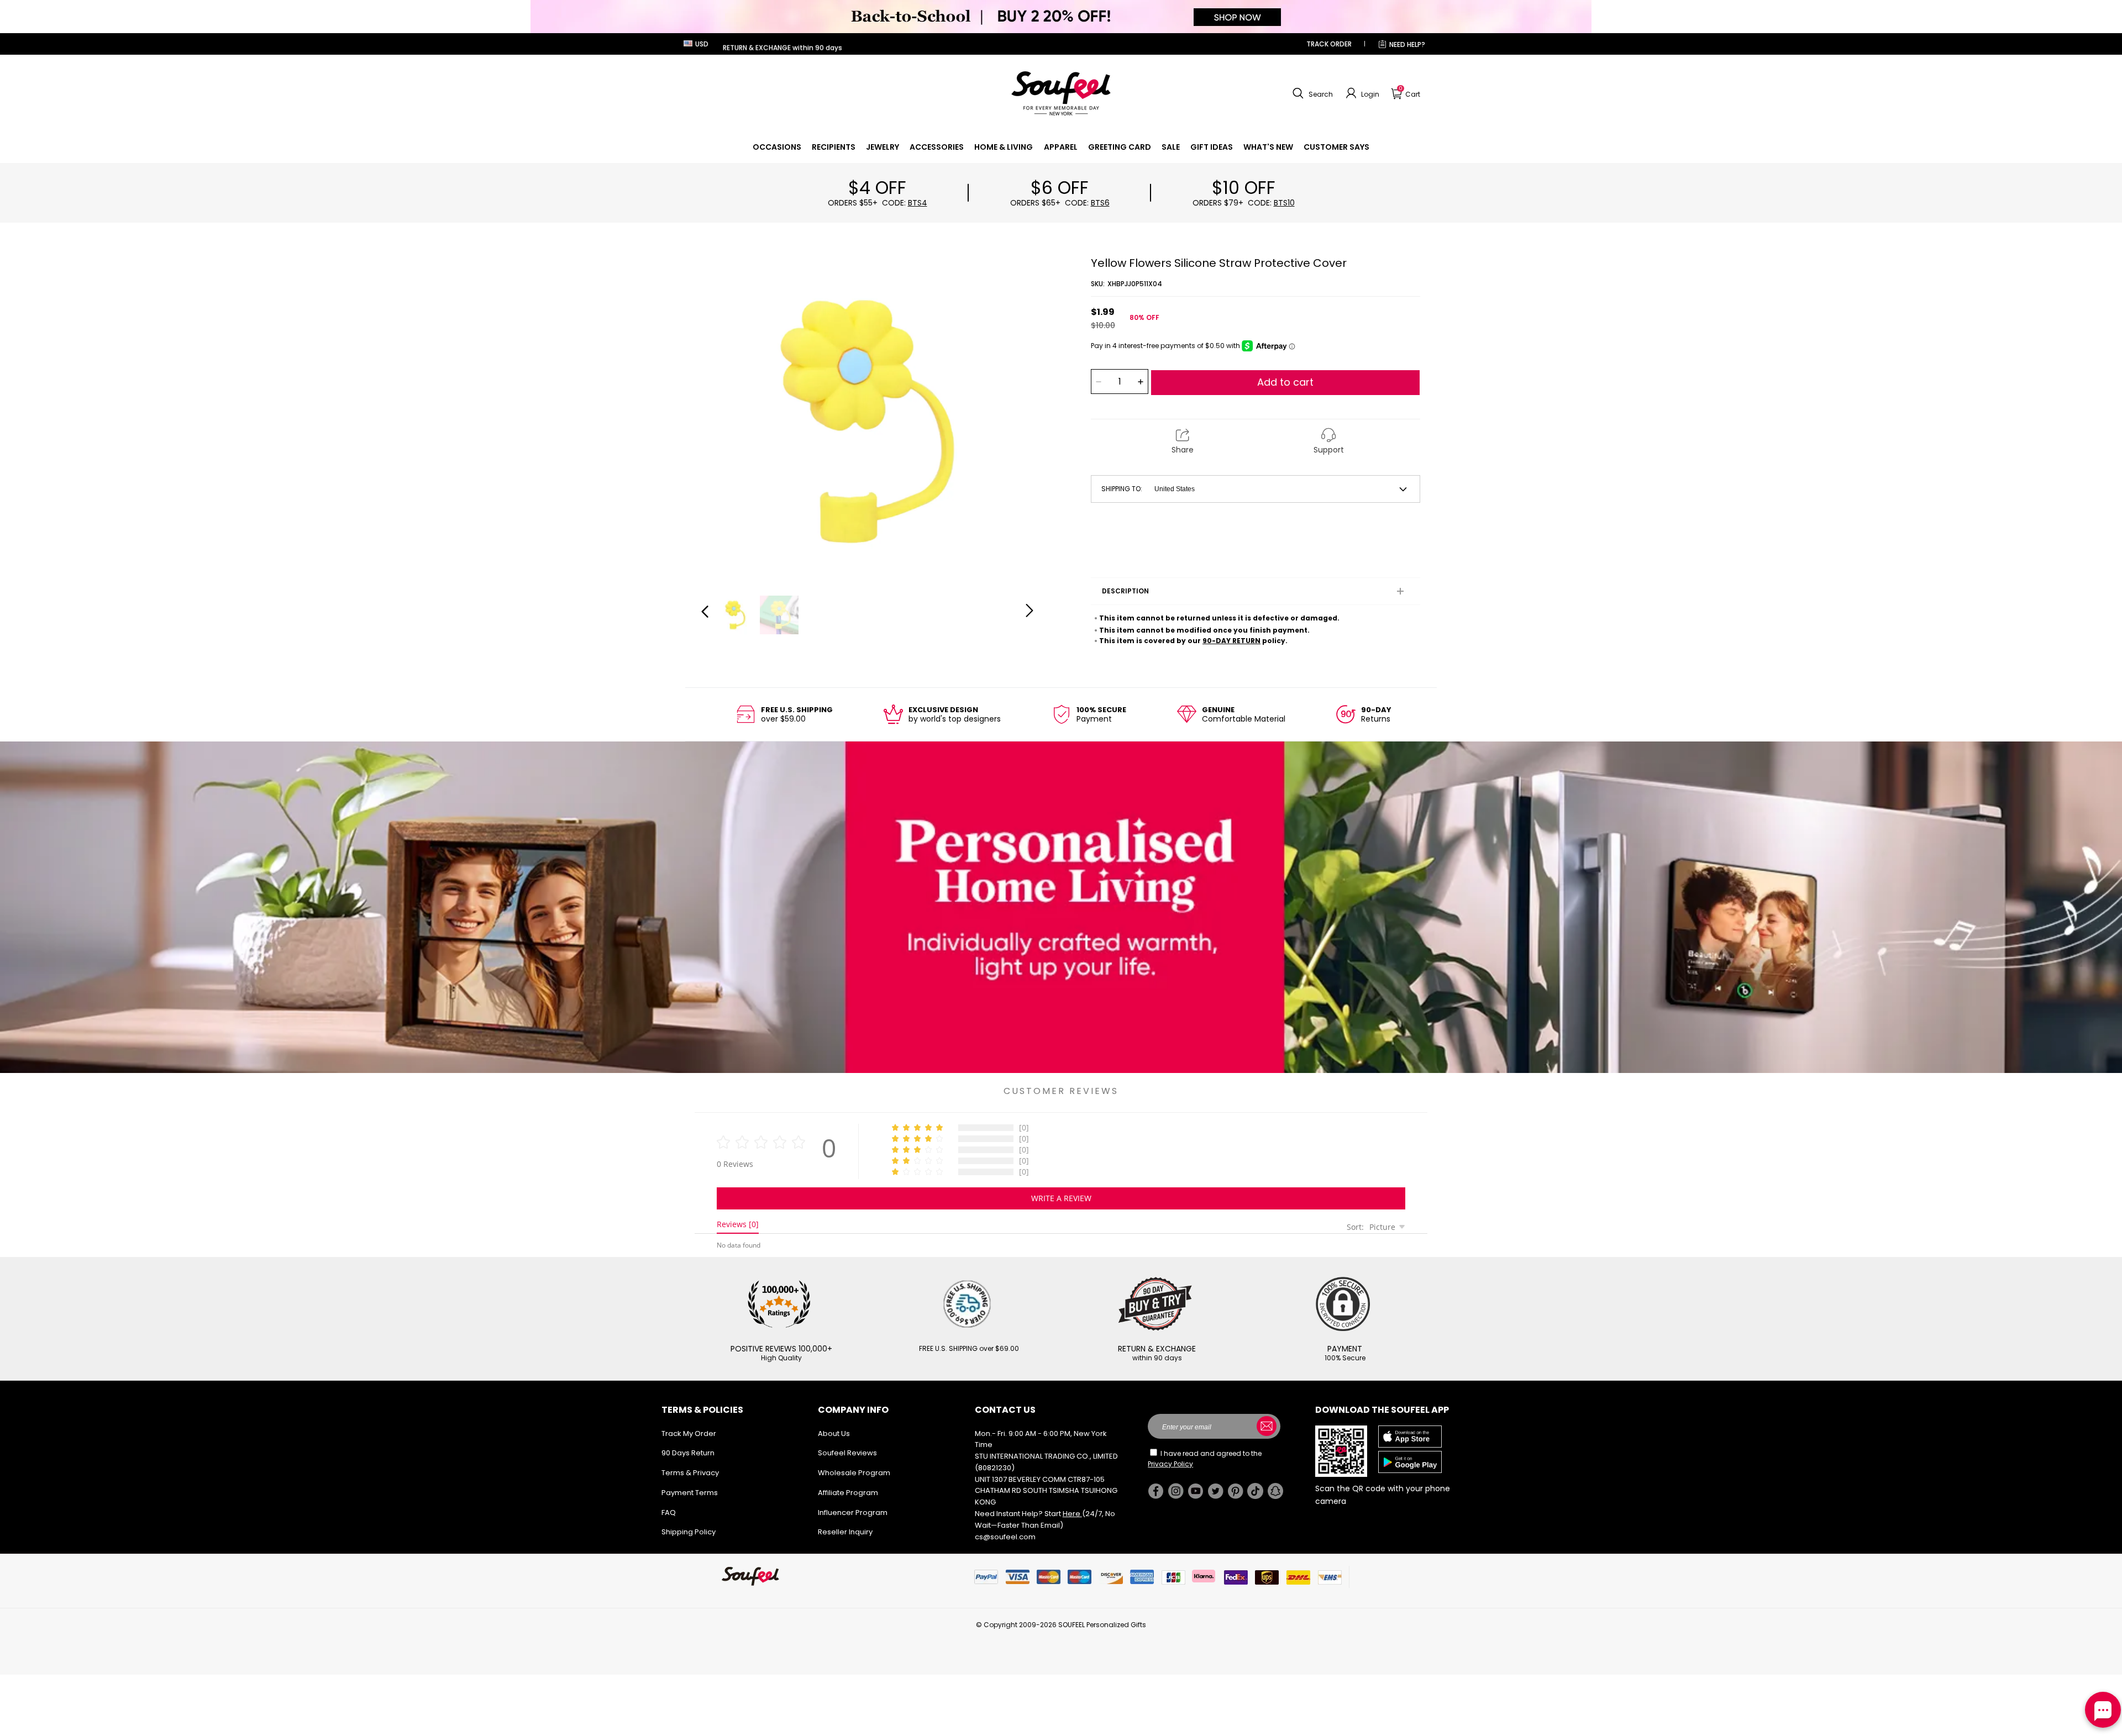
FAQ (669, 1513)
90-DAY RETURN (1231, 641)
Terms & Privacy (690, 1473)
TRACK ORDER (1329, 44)
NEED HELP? (1407, 44)
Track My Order (689, 1433)
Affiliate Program (848, 1493)
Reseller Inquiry (845, 1532)
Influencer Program (853, 1513)
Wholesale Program (854, 1473)
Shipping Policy (689, 1532)
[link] (777, 147)
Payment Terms (690, 1493)
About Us (834, 1433)
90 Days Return (688, 1453)
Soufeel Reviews (847, 1453)
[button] (1311, 93)
